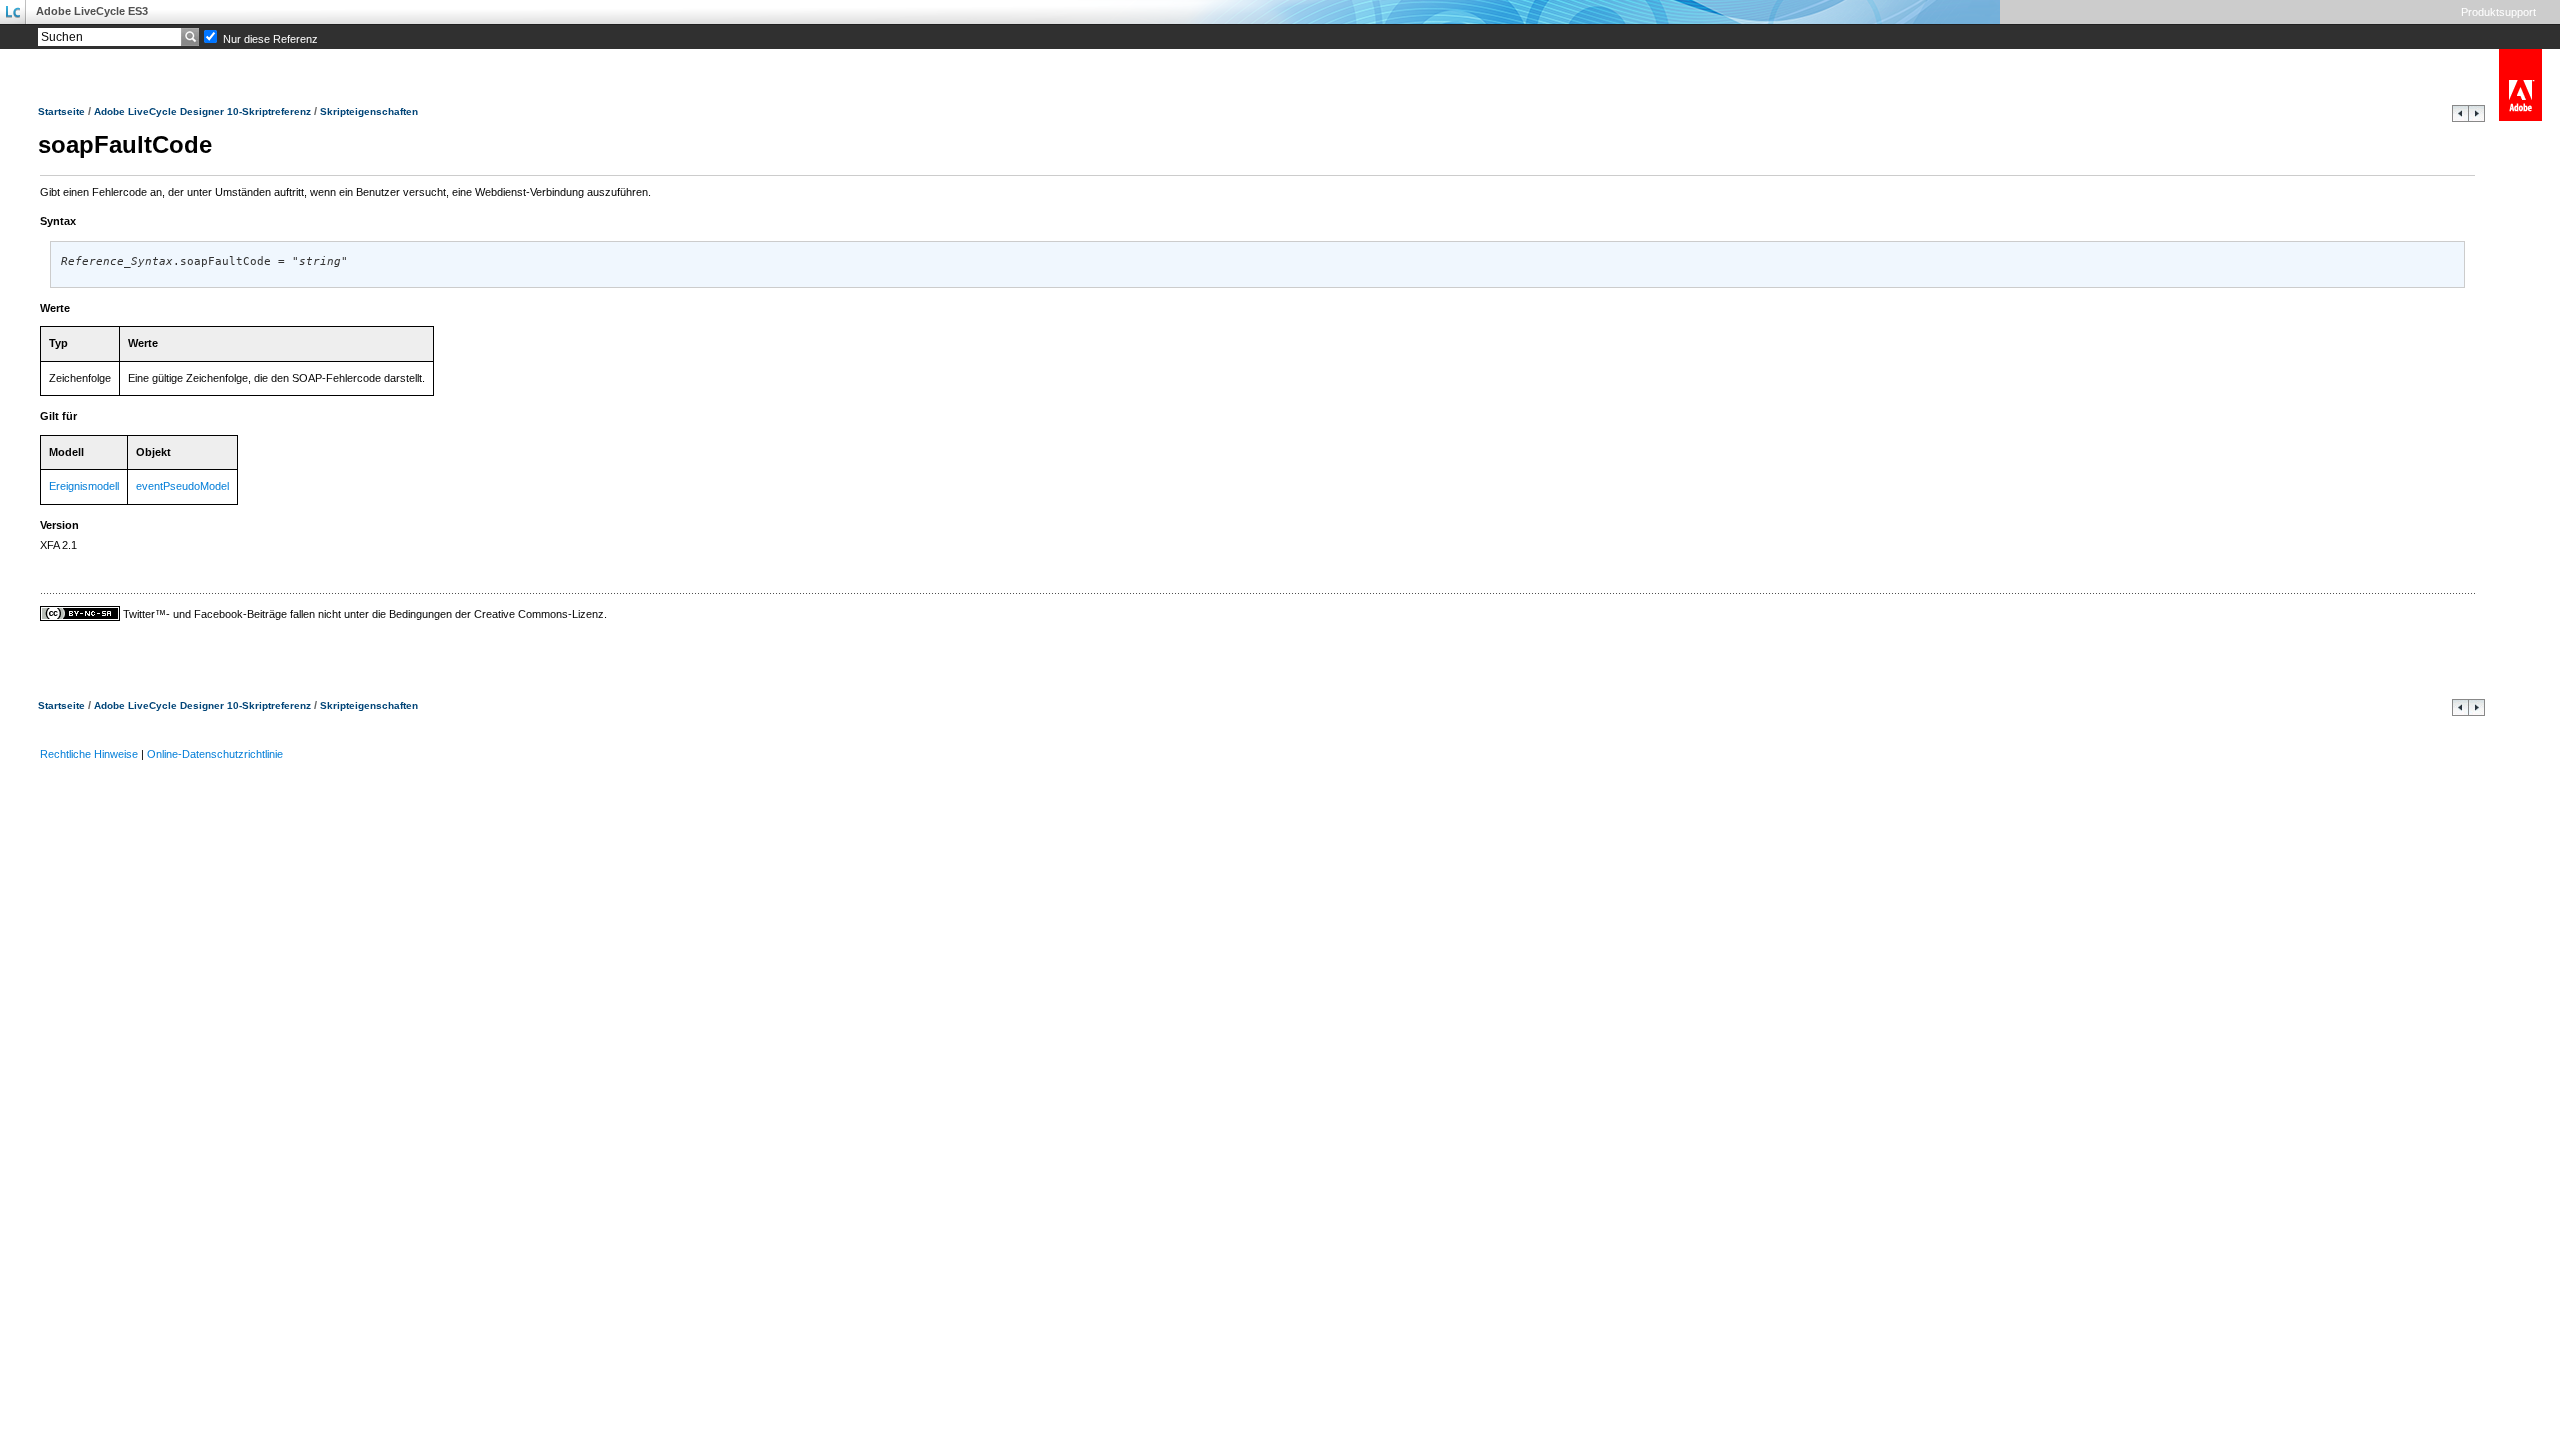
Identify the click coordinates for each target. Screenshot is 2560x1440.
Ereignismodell (84, 486)
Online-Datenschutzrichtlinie (215, 754)
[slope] (2460, 118)
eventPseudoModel (182, 486)
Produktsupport (2498, 12)
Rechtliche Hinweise (89, 754)
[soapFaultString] (2476, 118)
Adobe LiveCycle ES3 (92, 11)
